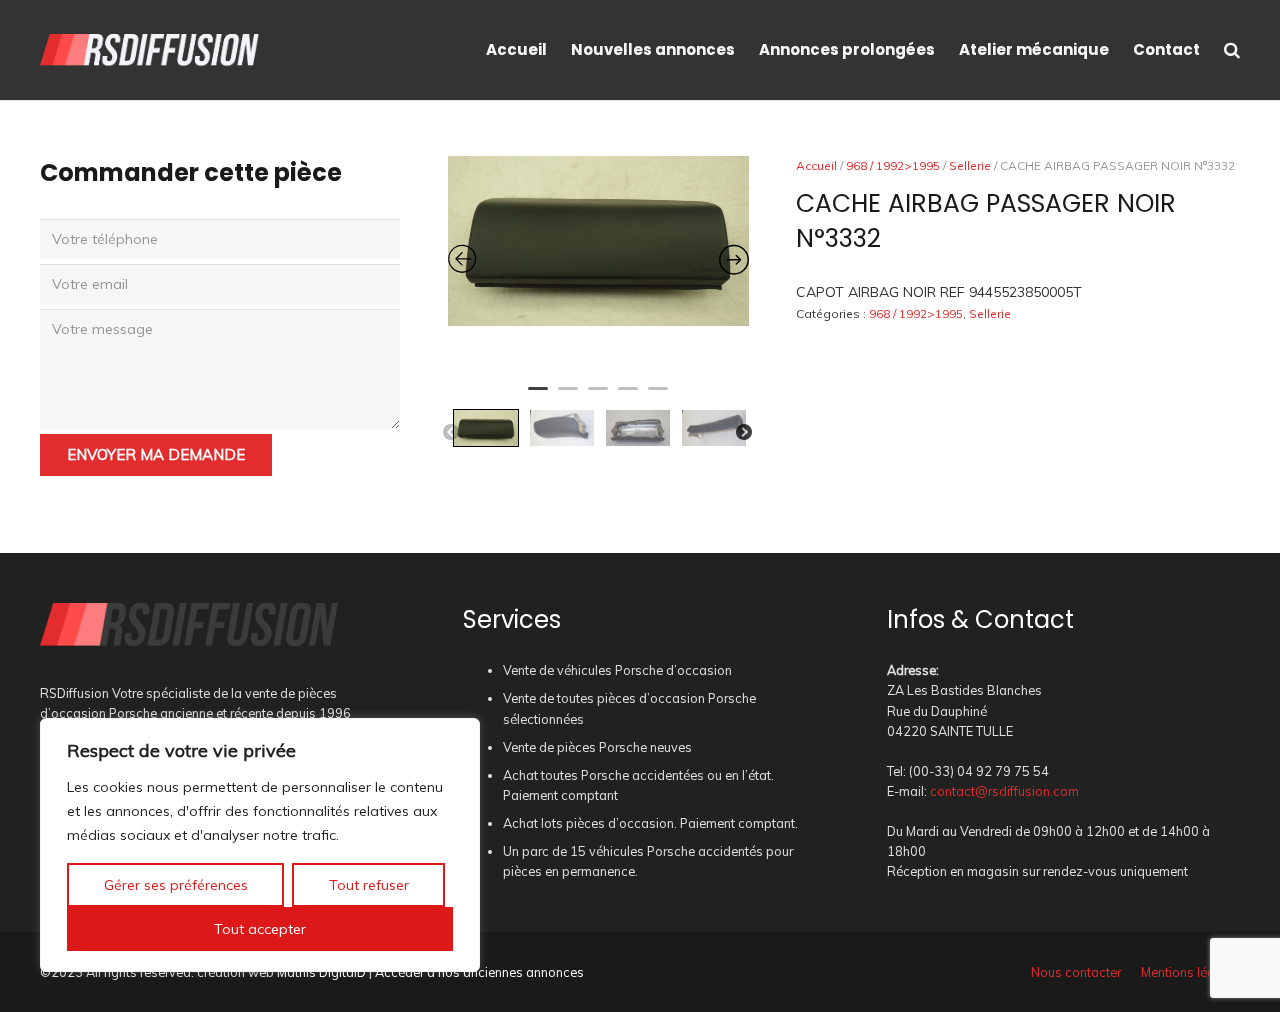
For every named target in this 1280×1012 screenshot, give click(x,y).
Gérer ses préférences (176, 885)
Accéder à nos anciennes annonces (479, 972)
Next (744, 433)
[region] (260, 845)
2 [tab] (568, 397)
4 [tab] (628, 397)
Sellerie (970, 165)
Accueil (816, 165)
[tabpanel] (598, 241)
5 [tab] (658, 397)
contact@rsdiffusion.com (1004, 791)
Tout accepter (260, 929)
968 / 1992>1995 (893, 165)
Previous (451, 433)
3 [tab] (598, 397)
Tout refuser (369, 885)
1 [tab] (538, 397)
